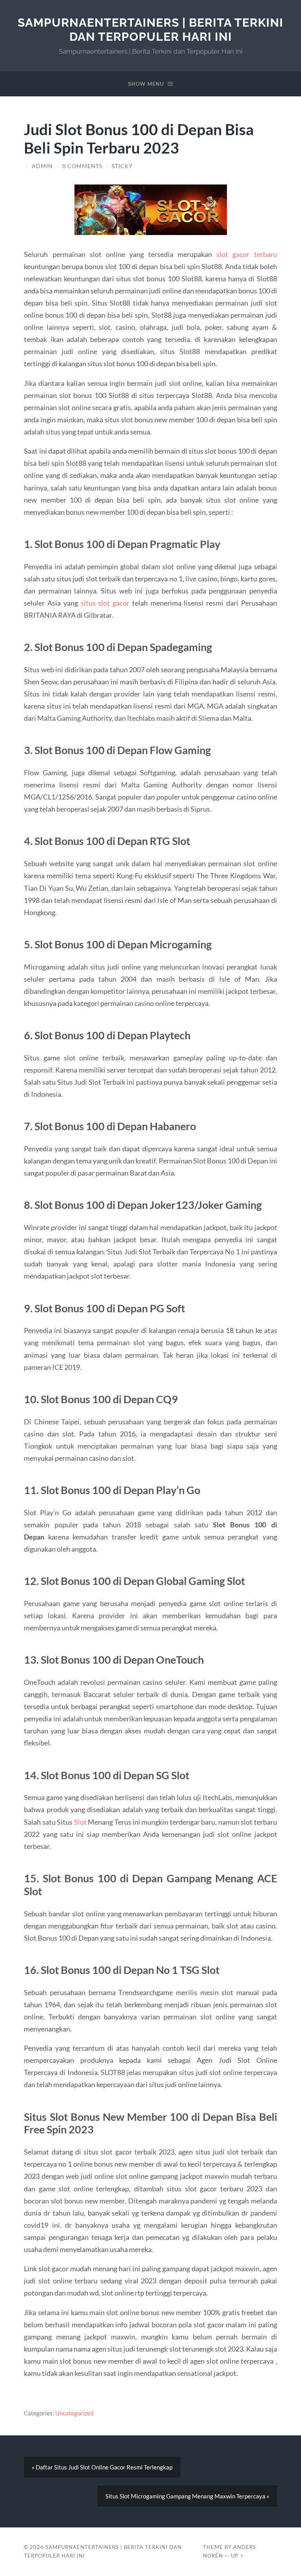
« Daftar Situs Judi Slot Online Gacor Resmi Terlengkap (102, 2467)
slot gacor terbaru (247, 254)
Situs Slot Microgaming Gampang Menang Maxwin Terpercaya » (187, 2496)
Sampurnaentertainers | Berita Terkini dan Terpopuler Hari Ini (150, 30)
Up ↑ (238, 2556)
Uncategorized (74, 2413)
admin (42, 166)
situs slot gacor (105, 603)
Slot (80, 1822)
